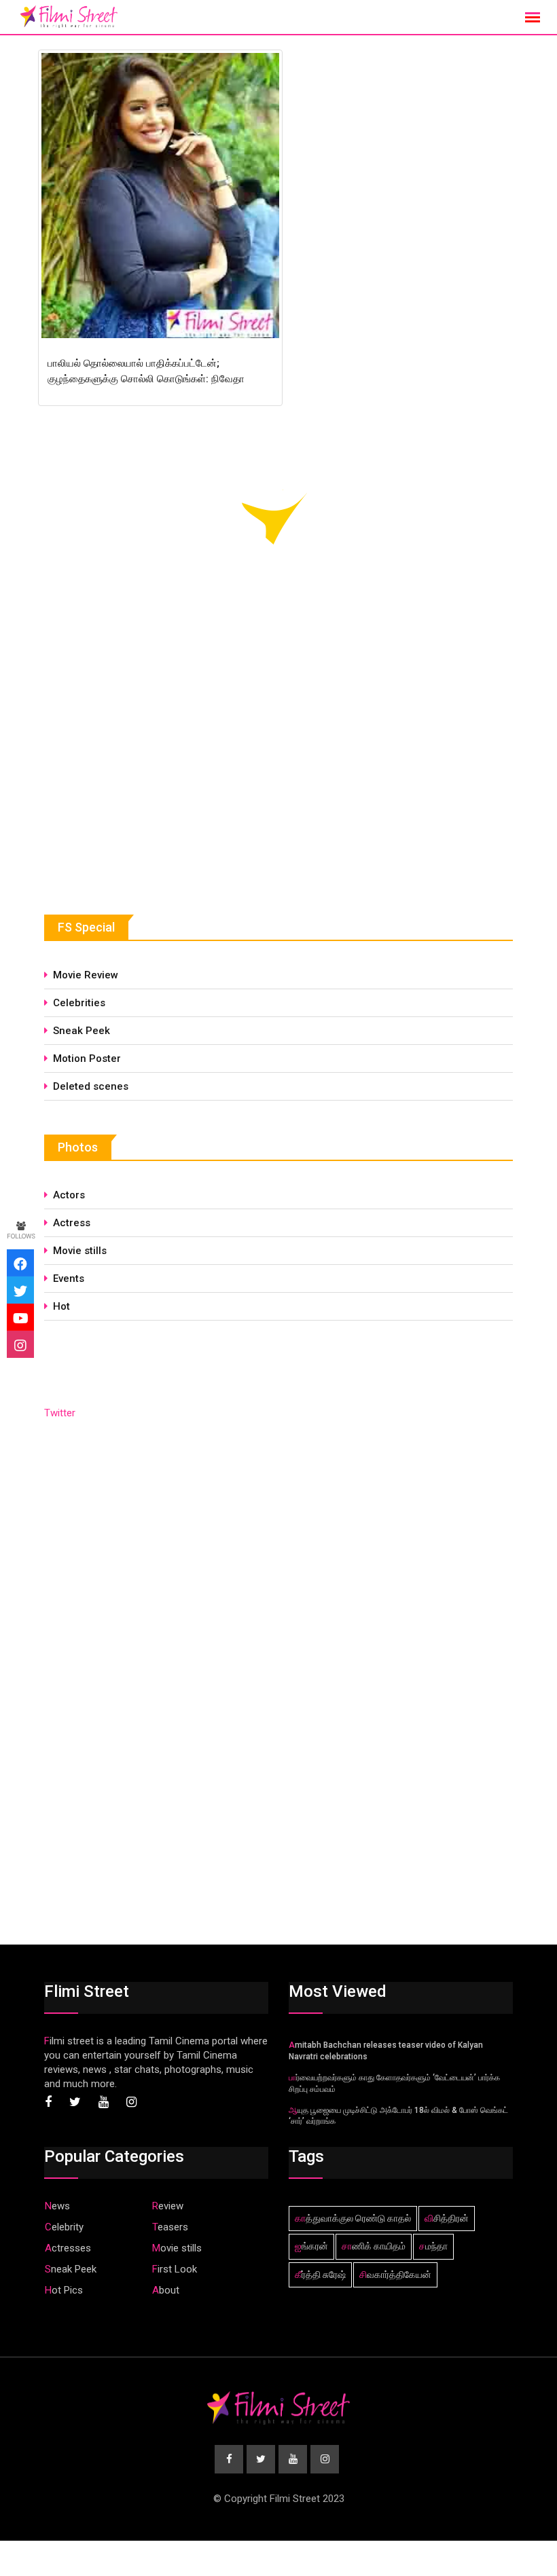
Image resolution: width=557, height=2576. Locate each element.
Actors (69, 1195)
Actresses (68, 2248)
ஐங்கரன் (311, 2246)
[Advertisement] (146, 777)
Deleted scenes (91, 1086)
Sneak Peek (82, 1031)
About (166, 2290)
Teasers (170, 2227)
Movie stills (80, 1251)
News (57, 2206)
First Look (175, 2269)
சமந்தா (433, 2246)
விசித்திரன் (447, 2218)
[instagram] (20, 1344)
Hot (61, 1306)
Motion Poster (87, 1059)
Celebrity (64, 2227)
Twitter (60, 1413)
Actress (72, 1223)
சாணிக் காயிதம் (374, 2246)
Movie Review (86, 975)
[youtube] (20, 1317)
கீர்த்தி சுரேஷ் (320, 2275)
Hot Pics (64, 2290)
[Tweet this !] (20, 1290)
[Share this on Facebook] (20, 1263)
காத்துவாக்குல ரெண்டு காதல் (353, 2218)
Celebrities (79, 1003)
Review (168, 2206)
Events (69, 1278)
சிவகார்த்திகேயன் (395, 2275)
